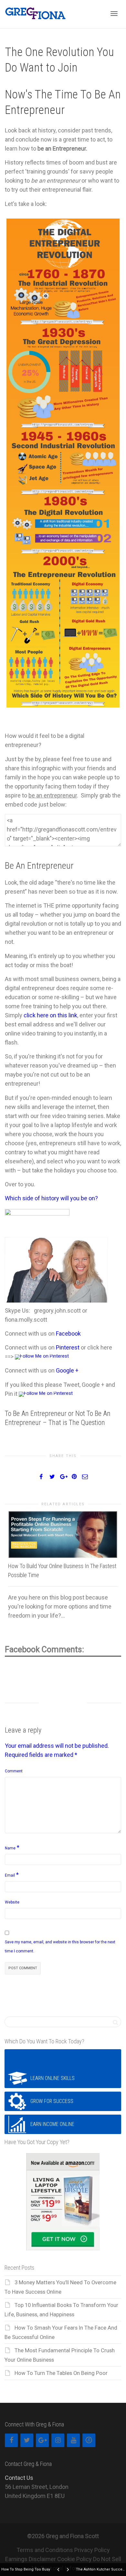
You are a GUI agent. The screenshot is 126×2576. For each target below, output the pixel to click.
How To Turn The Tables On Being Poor (61, 2373)
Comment (14, 1771)
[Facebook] (11, 2440)
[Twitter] (27, 2440)
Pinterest (68, 1347)
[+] (63, 1535)
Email (10, 1875)
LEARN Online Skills (52, 2078)
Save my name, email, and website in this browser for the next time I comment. (60, 1947)
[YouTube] (73, 2440)
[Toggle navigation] (114, 14)
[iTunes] (89, 2440)
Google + (67, 1370)
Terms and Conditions (45, 2550)
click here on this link (50, 1015)
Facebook (68, 1333)
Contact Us (19, 2478)
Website (12, 1902)
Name (10, 1848)
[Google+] (42, 2440)
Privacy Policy (92, 2550)
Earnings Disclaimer (31, 2559)
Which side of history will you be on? (51, 1198)
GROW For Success (52, 2101)
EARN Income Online (52, 2124)
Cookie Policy (74, 2559)
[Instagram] (58, 2440)
